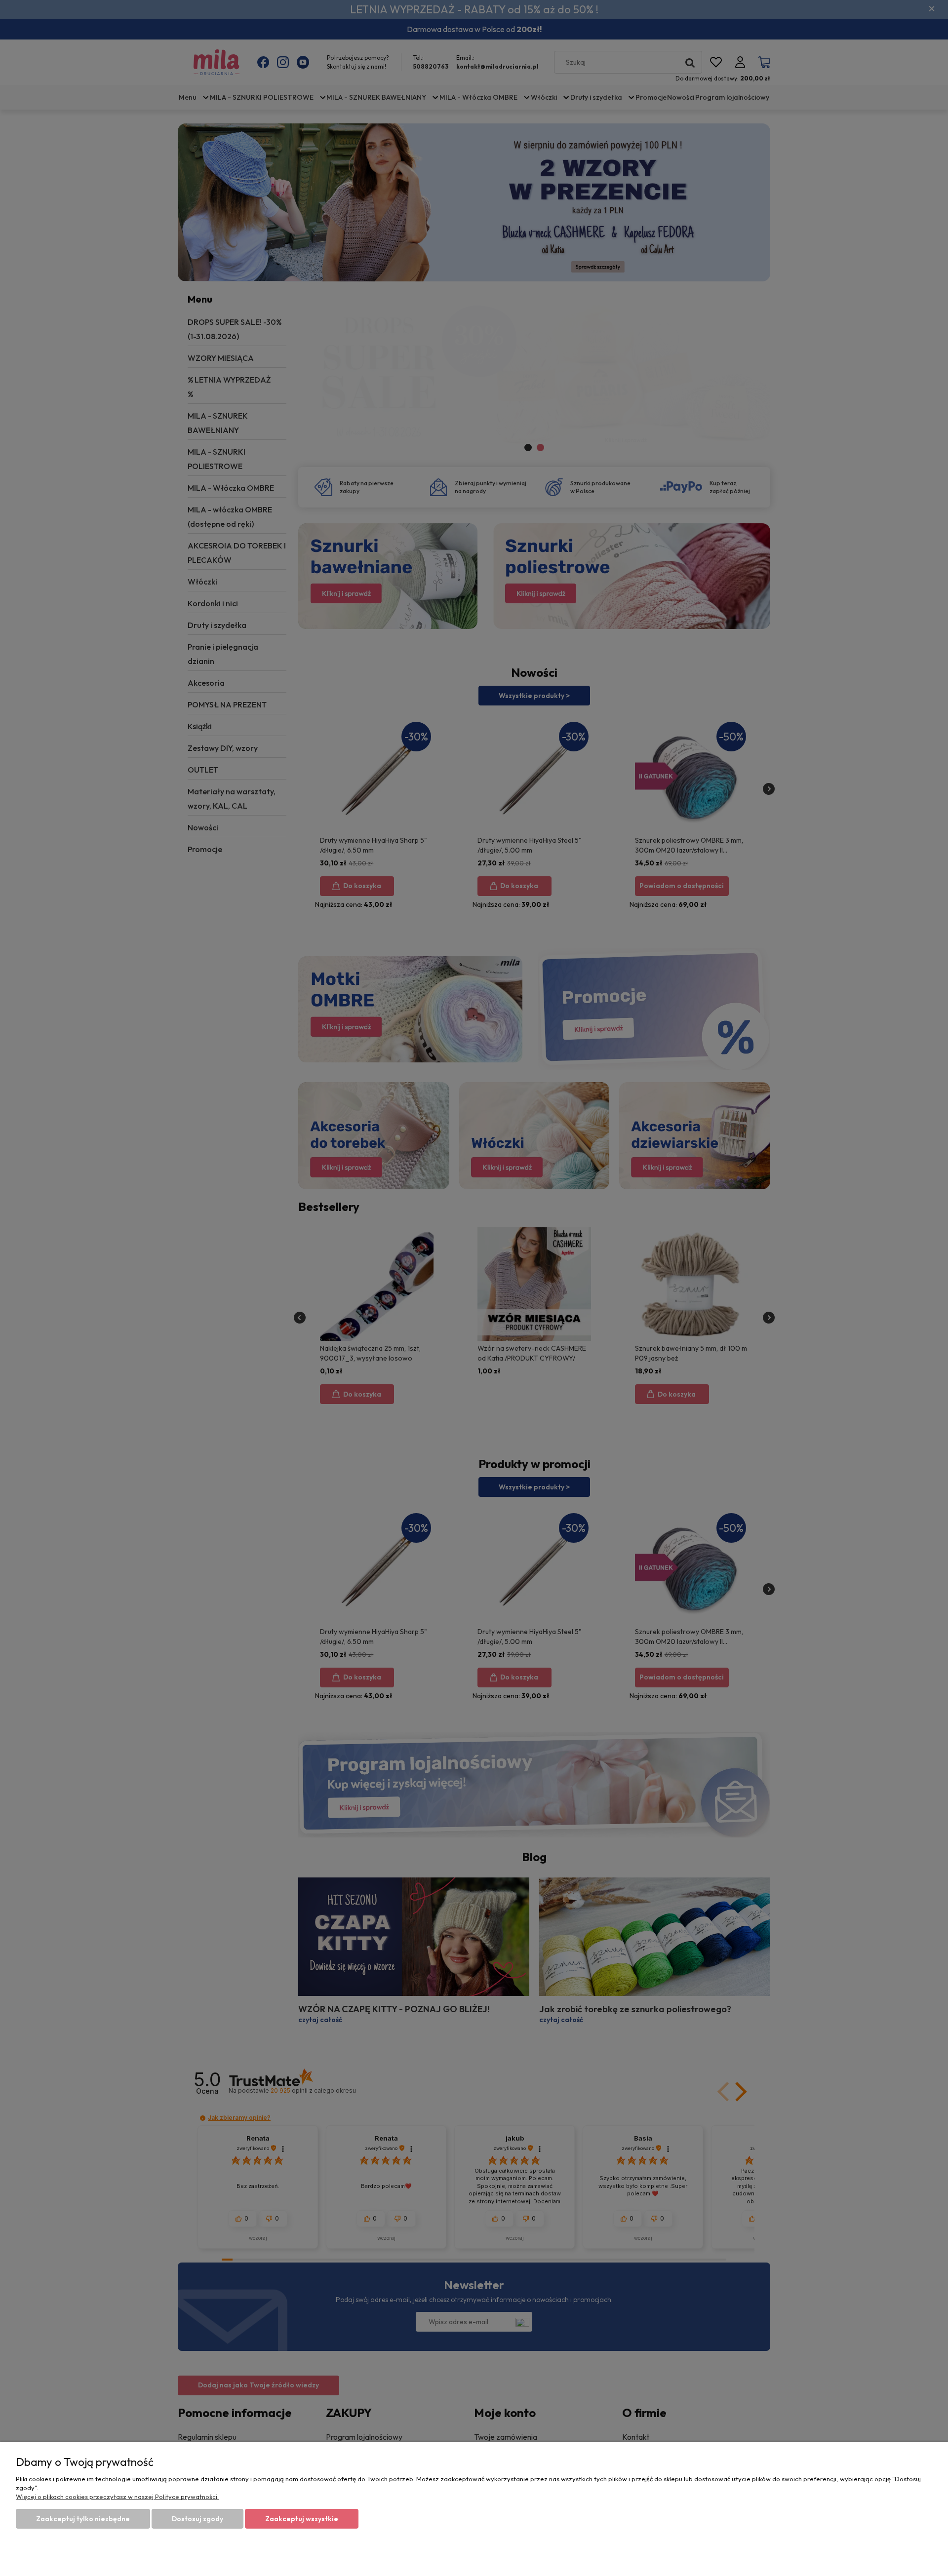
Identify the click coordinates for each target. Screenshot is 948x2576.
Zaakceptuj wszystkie (302, 2519)
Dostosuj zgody (197, 2519)
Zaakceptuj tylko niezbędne (83, 2519)
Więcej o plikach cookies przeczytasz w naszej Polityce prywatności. (117, 2497)
